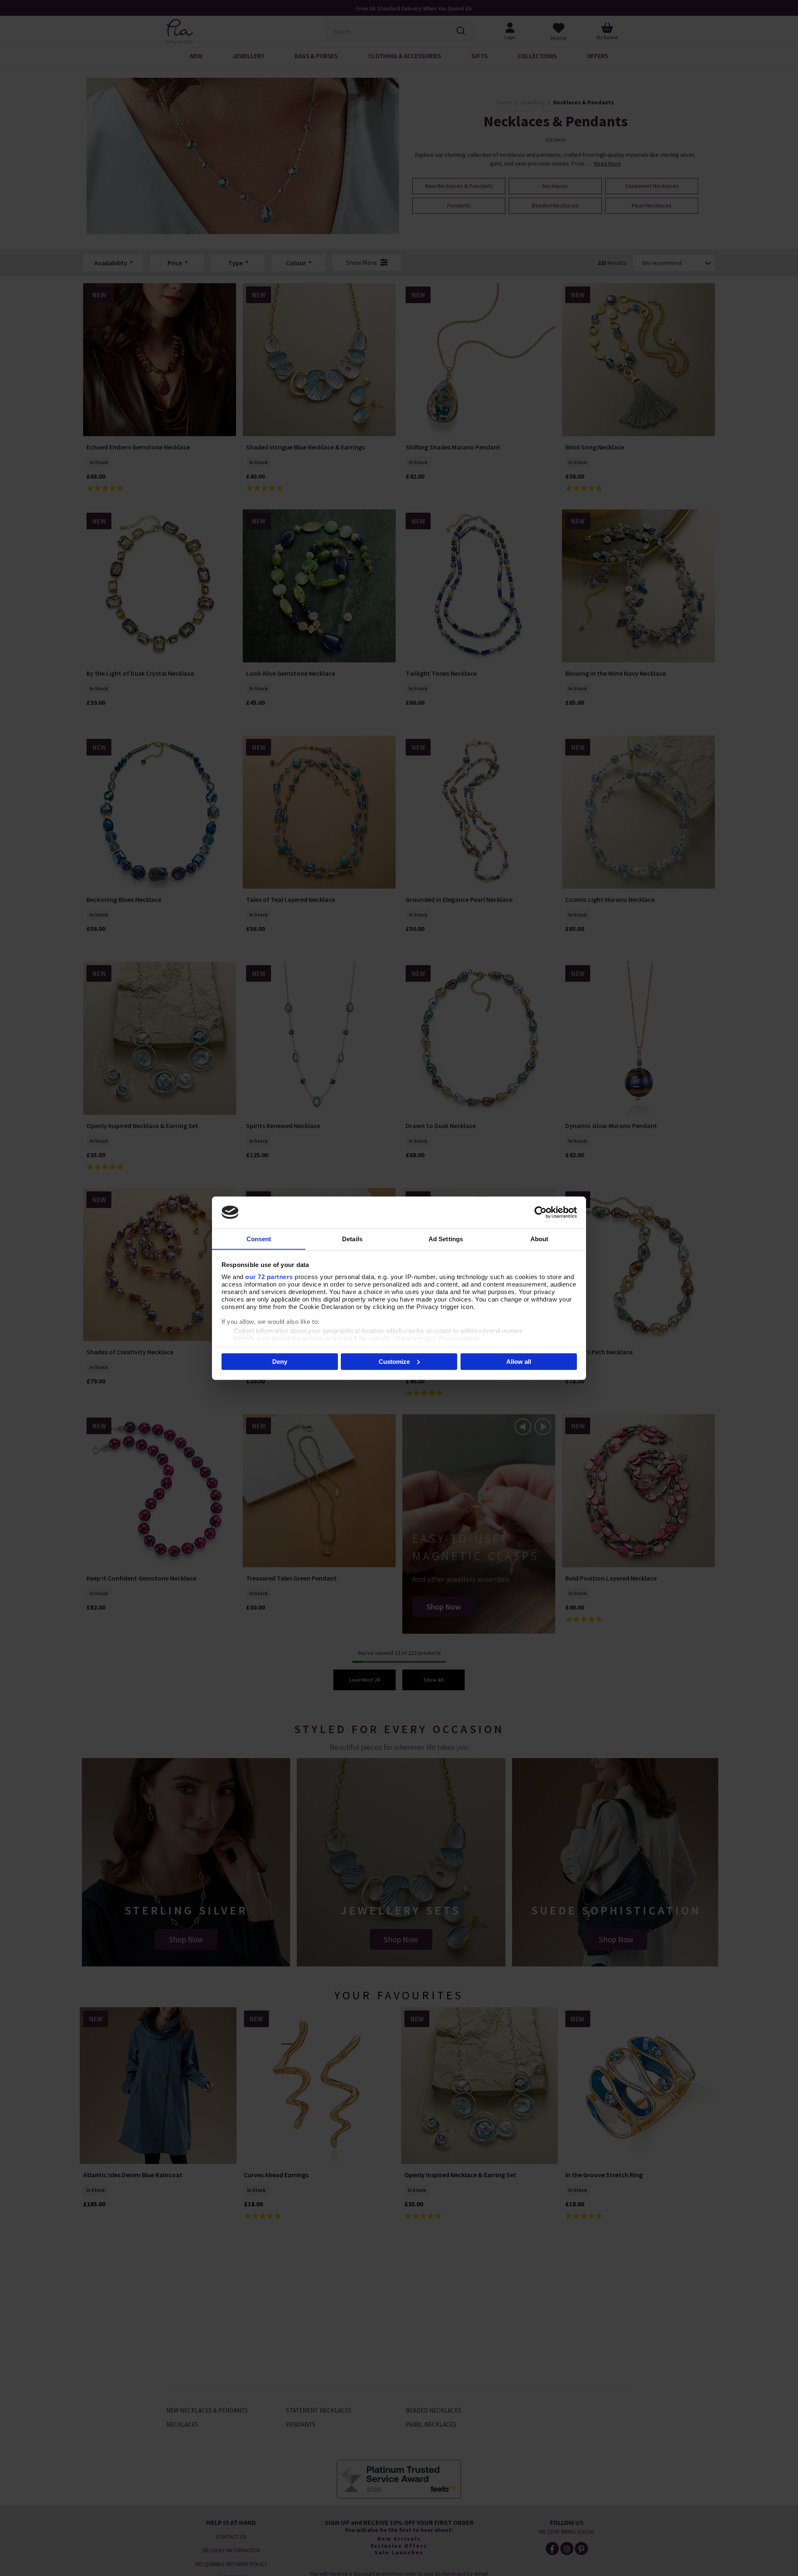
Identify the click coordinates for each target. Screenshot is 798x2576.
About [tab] (539, 1239)
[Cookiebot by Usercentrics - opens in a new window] (541, 1212)
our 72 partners (269, 1276)
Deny (280, 1361)
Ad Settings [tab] (446, 1239)
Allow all (519, 1361)
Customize (394, 1361)
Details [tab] (352, 1239)
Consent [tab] (259, 1239)
